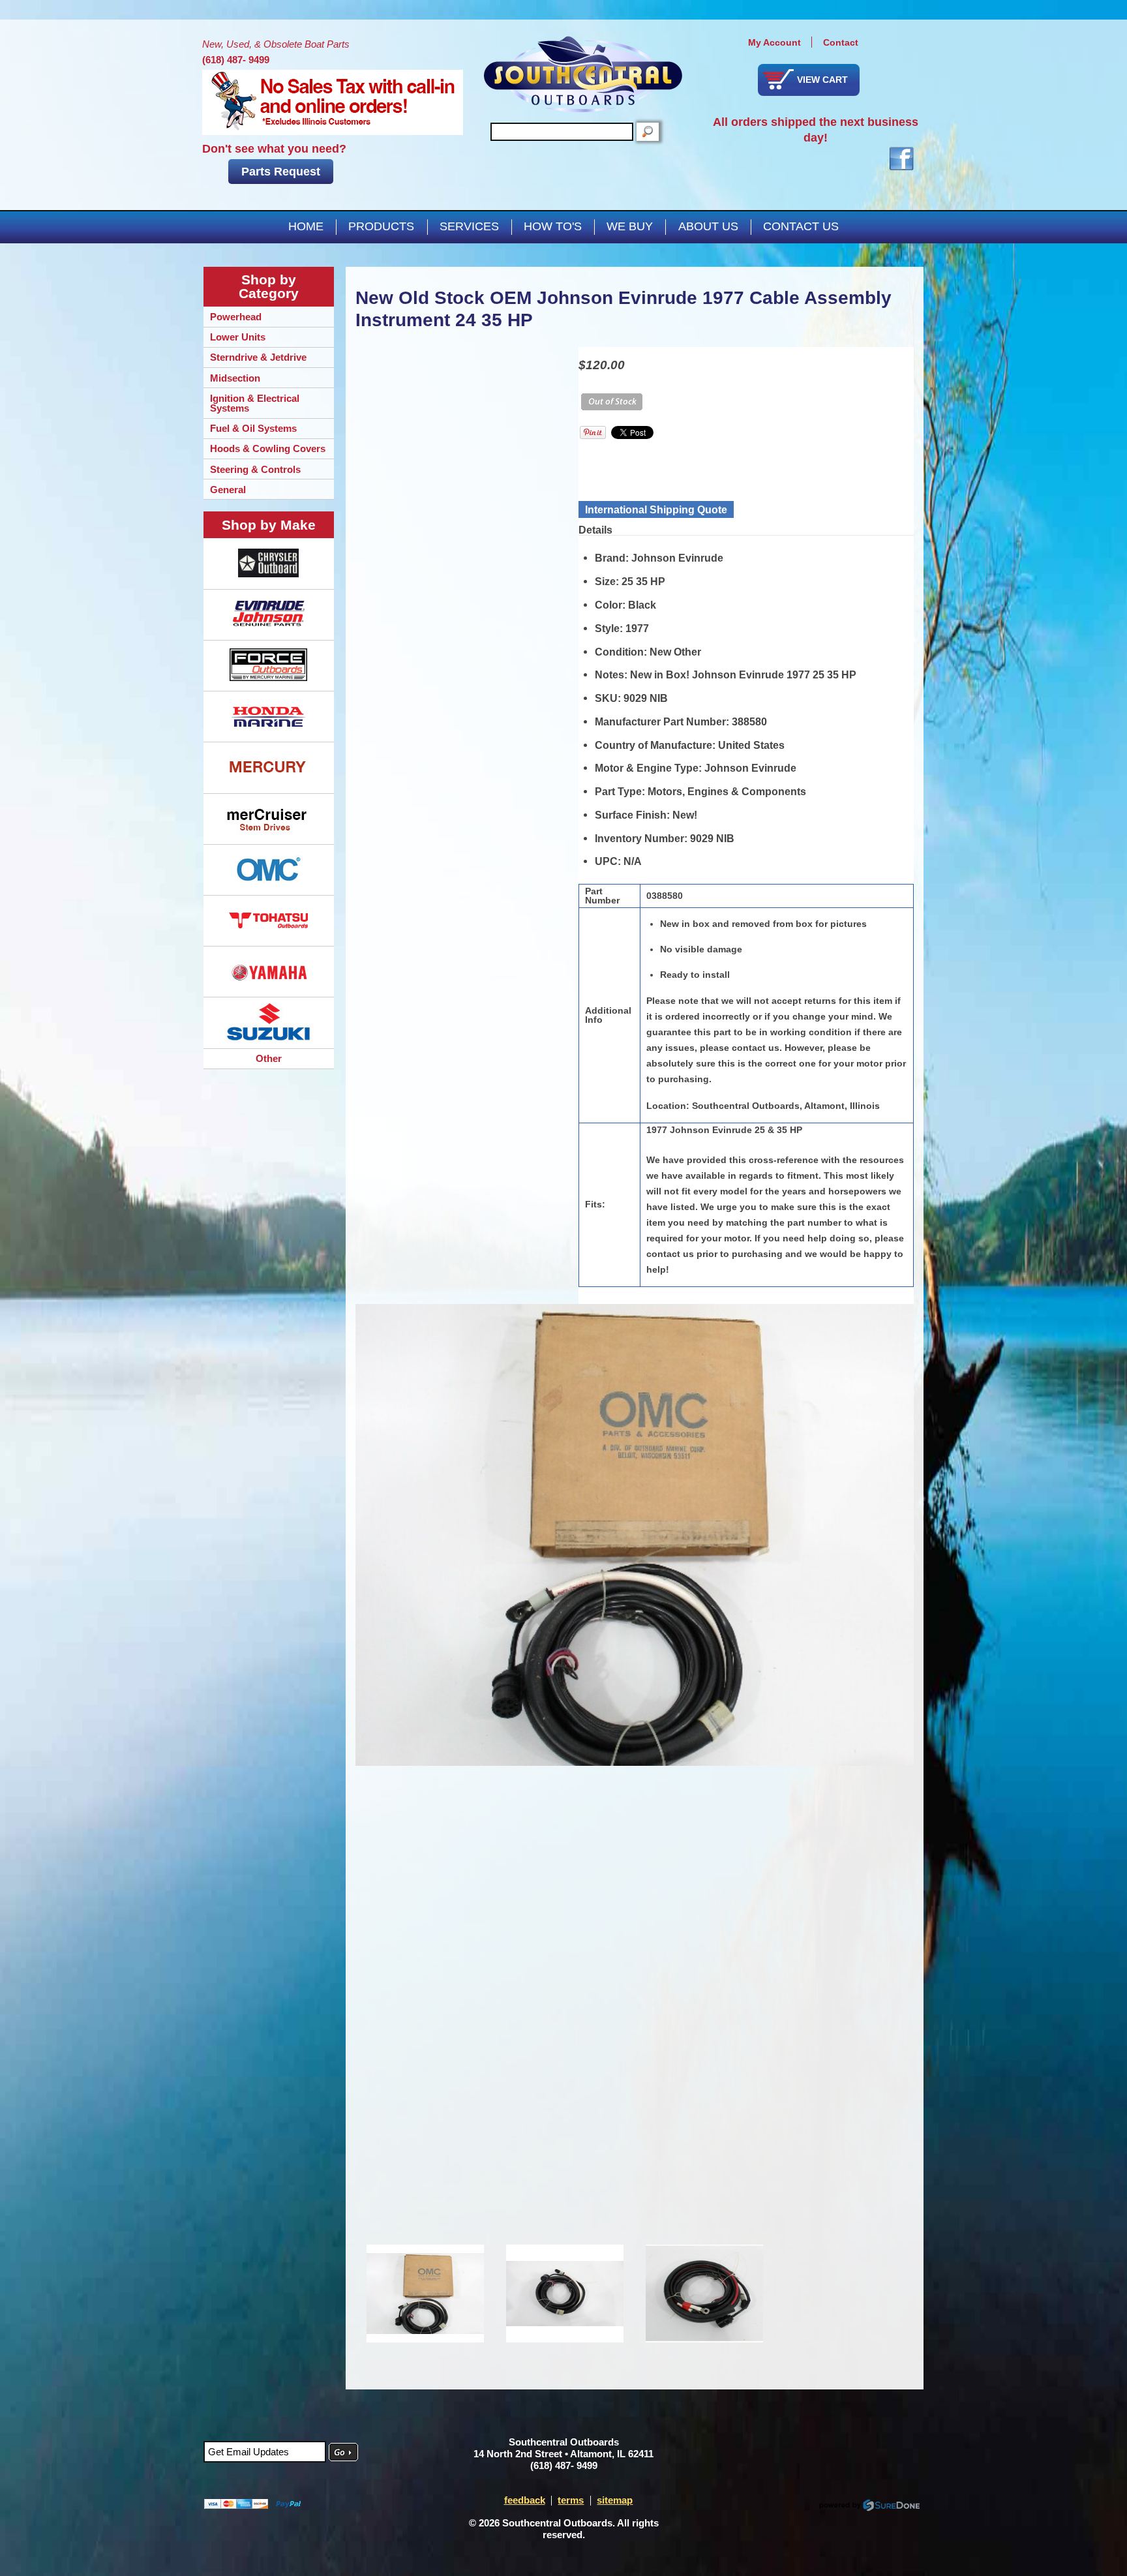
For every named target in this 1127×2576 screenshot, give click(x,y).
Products (381, 226)
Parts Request (281, 172)
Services (469, 226)
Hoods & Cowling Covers (268, 448)
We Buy (630, 226)
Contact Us (801, 226)
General (228, 490)
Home (306, 226)
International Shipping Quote (656, 509)
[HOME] (583, 74)
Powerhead (236, 317)
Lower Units (238, 337)
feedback (525, 2500)
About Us (708, 226)
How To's (553, 226)
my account (774, 42)
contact (841, 42)
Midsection (235, 378)
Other (269, 1058)
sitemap (615, 2500)
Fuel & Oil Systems (253, 428)
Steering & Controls (255, 469)
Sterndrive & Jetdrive (258, 357)
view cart (822, 80)
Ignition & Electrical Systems (255, 403)
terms (571, 2500)
